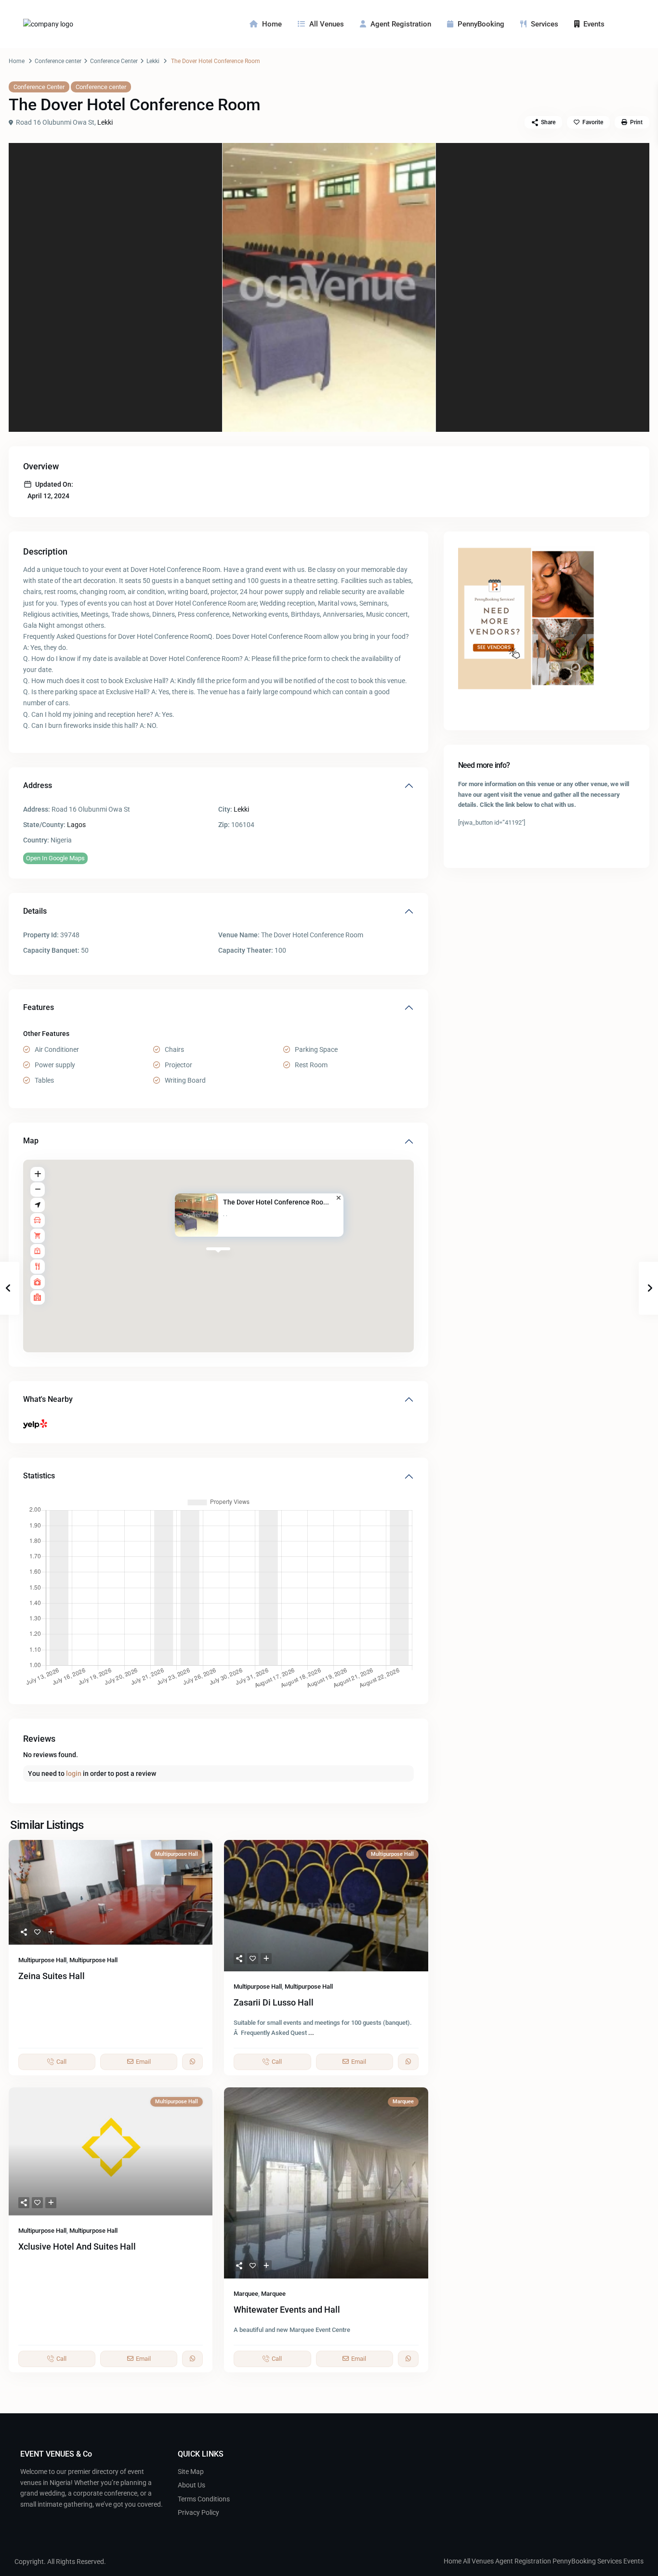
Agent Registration (401, 24)
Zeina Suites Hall (52, 1976)
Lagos (76, 825)
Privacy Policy (198, 2512)
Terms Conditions (204, 2499)
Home (272, 24)
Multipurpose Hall (42, 1960)
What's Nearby (48, 1399)
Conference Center (114, 61)
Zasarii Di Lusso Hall (274, 2002)
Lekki (153, 61)
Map (31, 1141)
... (311, 2033)
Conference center (58, 61)
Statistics (39, 1476)
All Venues (327, 24)
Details (35, 911)
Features (39, 1007)
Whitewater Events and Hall (287, 2310)
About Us (191, 2485)
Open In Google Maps (55, 858)
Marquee (246, 2294)
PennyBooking (481, 24)
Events (594, 24)
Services (545, 24)
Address (38, 785)
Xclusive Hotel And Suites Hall (77, 2246)
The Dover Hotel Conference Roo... (276, 1202)
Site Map (191, 2472)
